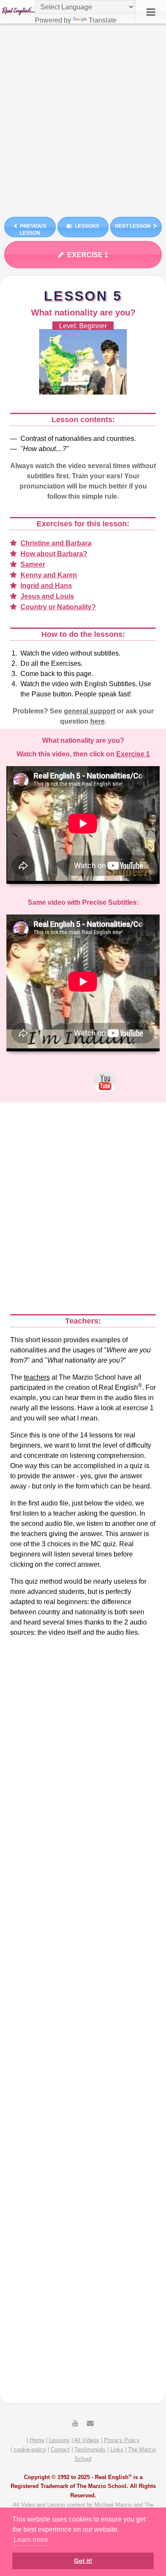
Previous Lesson (33, 230)
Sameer (33, 564)
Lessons (87, 226)
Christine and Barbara (56, 543)
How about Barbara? (54, 554)
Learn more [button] (31, 2540)
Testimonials (90, 2450)
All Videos (87, 2440)
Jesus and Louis (47, 596)
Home (37, 2440)
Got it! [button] (83, 2561)
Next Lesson (133, 226)
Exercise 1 (88, 255)
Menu (151, 12)
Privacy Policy (122, 2440)
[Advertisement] (83, 117)
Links (117, 2450)
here (97, 721)
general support (90, 711)
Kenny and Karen (49, 575)
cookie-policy (30, 2450)
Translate (103, 20)
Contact (60, 2450)
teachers (37, 1377)
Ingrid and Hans (46, 586)
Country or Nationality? (58, 607)
